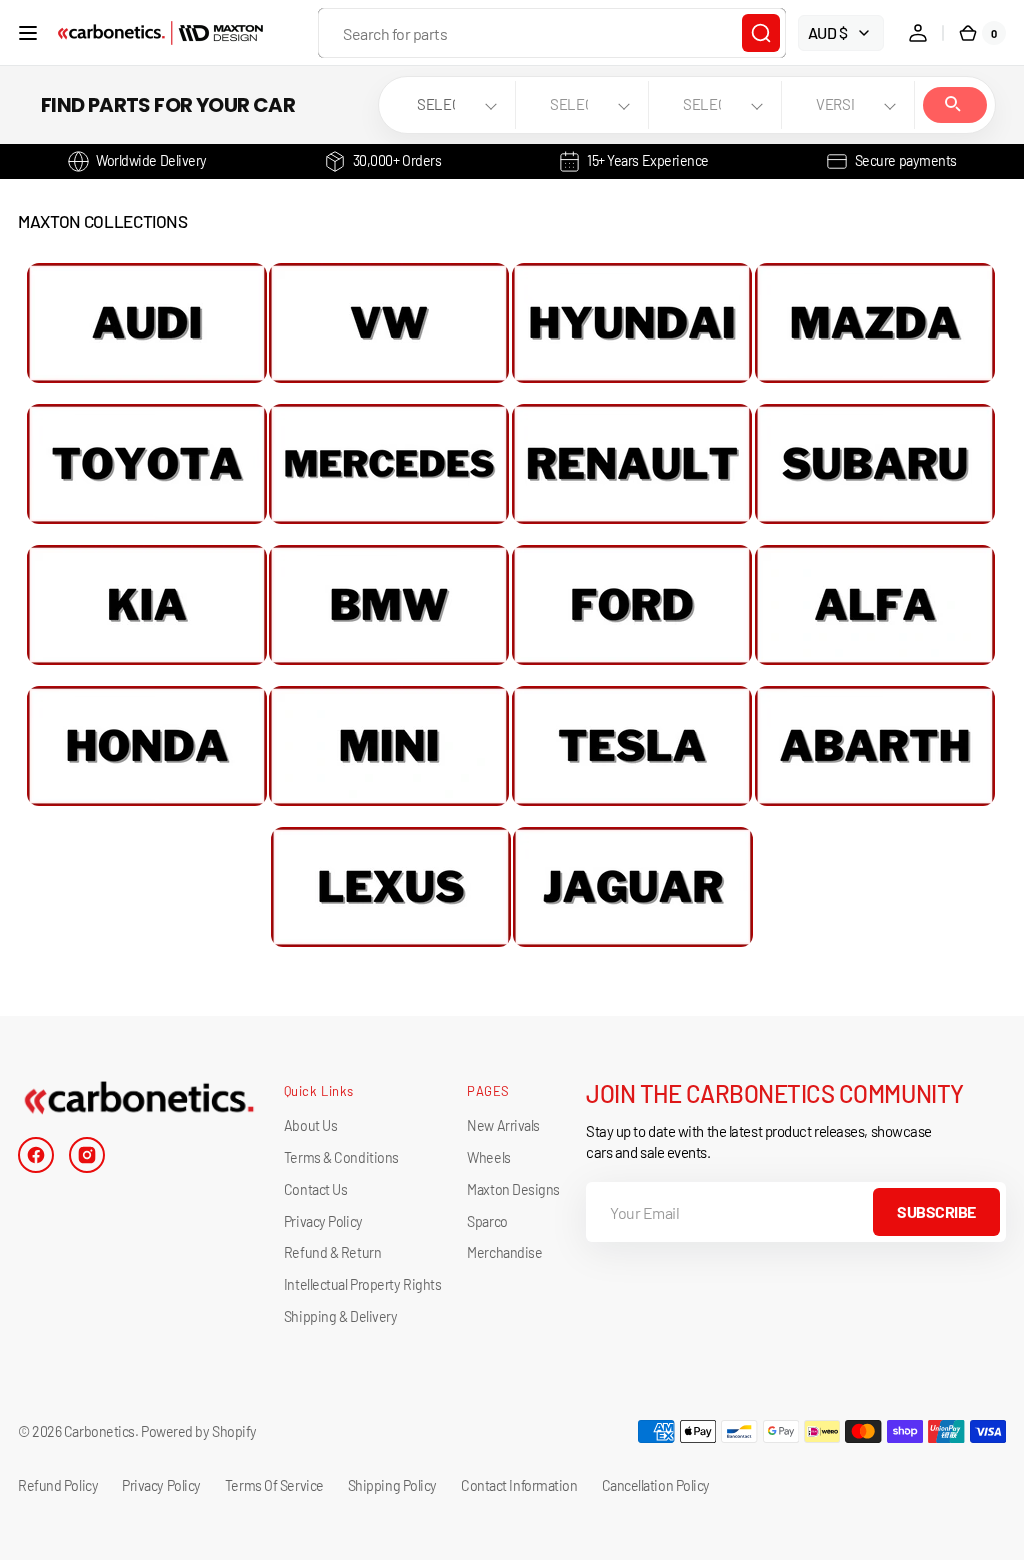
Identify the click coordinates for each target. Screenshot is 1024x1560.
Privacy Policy (323, 1221)
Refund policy (58, 1485)
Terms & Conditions (341, 1157)
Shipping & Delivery (340, 1316)
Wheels (488, 1157)
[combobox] (552, 33)
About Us (310, 1125)
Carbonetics (99, 1431)
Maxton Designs (513, 1189)
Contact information (519, 1485)
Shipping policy (392, 1485)
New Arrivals (503, 1125)
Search (955, 105)
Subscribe (936, 1211)
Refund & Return (332, 1252)
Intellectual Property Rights (362, 1284)
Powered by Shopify (199, 1431)
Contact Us (316, 1189)
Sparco (487, 1221)
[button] (28, 33)
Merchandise (504, 1252)
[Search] (761, 33)
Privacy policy (161, 1485)
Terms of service (274, 1485)
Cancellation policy (656, 1485)
